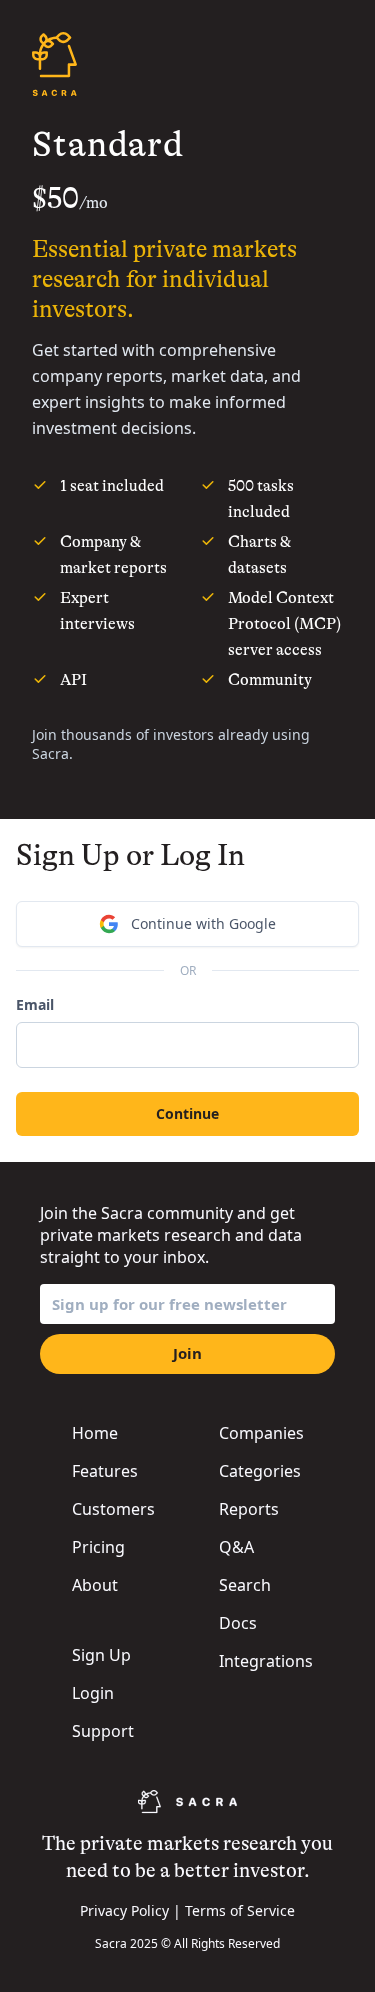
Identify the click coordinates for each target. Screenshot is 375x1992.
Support (103, 1731)
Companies (261, 1433)
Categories (260, 1471)
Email (35, 1004)
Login (93, 1693)
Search (245, 1585)
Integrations (266, 1661)
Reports (249, 1509)
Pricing (98, 1547)
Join (187, 1353)
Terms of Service (240, 1910)
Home (95, 1433)
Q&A (236, 1547)
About (95, 1585)
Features (105, 1471)
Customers (113, 1509)
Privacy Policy (124, 1910)
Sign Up (101, 1655)
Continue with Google (203, 923)
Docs (238, 1623)
